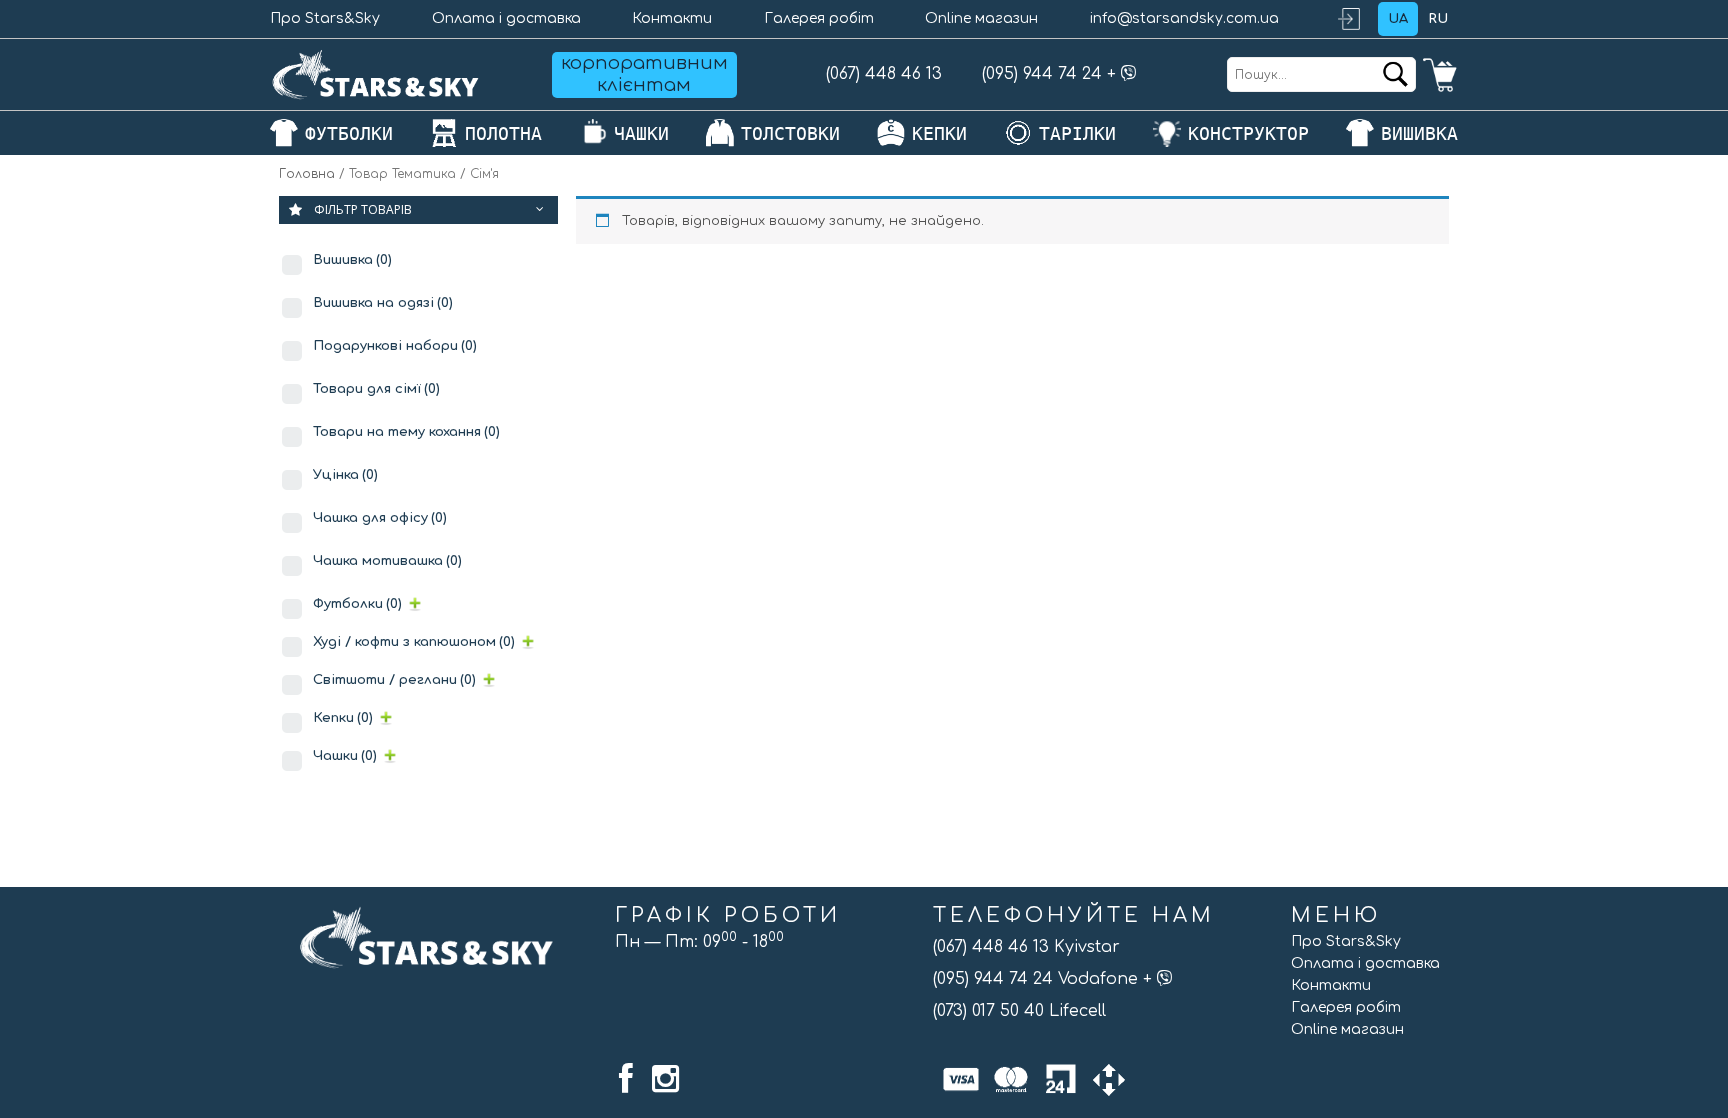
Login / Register (1358, 19)
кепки (939, 133)
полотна (503, 133)
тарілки (1077, 133)
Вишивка (352, 260)
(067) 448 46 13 (884, 74)
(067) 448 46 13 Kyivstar (1026, 947)
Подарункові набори (395, 346)
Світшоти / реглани (394, 680)
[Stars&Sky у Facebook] (626, 1079)
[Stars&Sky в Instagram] (665, 1079)
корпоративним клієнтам (644, 74)
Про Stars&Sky (325, 18)
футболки (349, 133)
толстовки (790, 133)
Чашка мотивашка (387, 561)
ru (1438, 19)
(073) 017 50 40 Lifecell (1019, 1011)
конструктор (1248, 133)
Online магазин (981, 18)
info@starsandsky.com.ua (1184, 18)
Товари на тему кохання (406, 432)
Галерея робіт (819, 18)
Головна (307, 174)
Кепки (343, 718)
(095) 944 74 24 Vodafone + (1045, 979)
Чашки (345, 756)
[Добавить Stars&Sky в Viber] (1129, 74)
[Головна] (376, 74)
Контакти (672, 18)
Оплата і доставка (506, 18)
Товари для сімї (376, 389)
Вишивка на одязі (383, 303)
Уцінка (345, 475)
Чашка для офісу (380, 518)
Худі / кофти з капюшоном (414, 642)
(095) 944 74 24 (1042, 74)
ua (1398, 19)
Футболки (357, 604)
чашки (641, 133)
